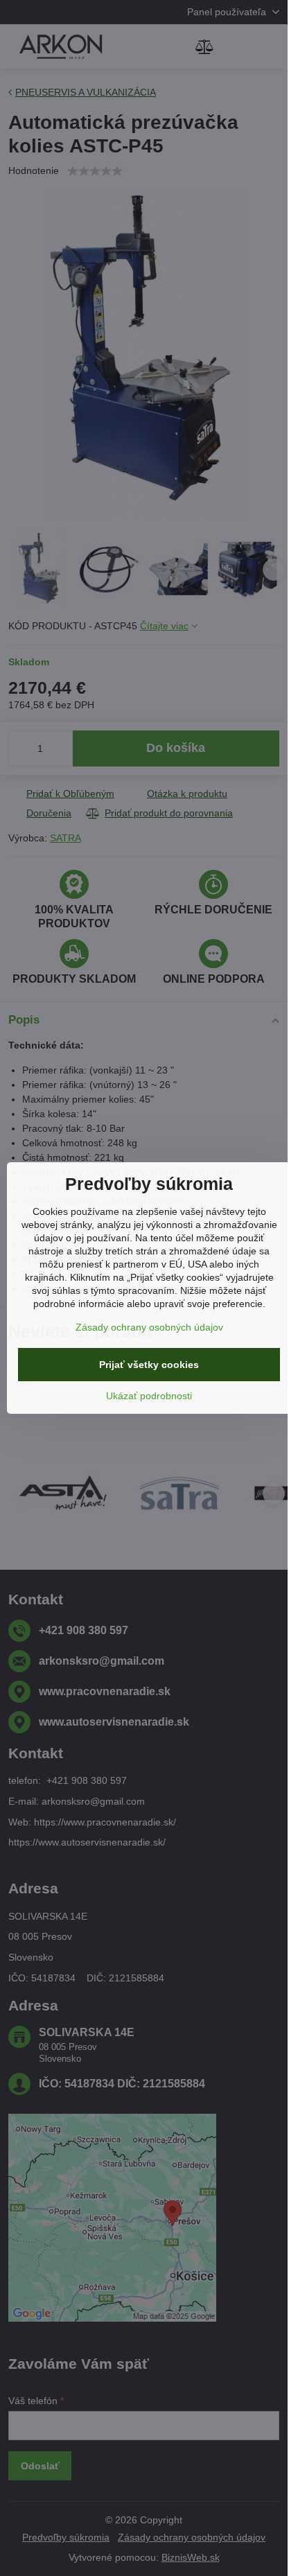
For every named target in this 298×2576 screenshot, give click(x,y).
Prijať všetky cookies (149, 1365)
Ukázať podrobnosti (149, 1396)
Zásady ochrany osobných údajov (149, 1327)
